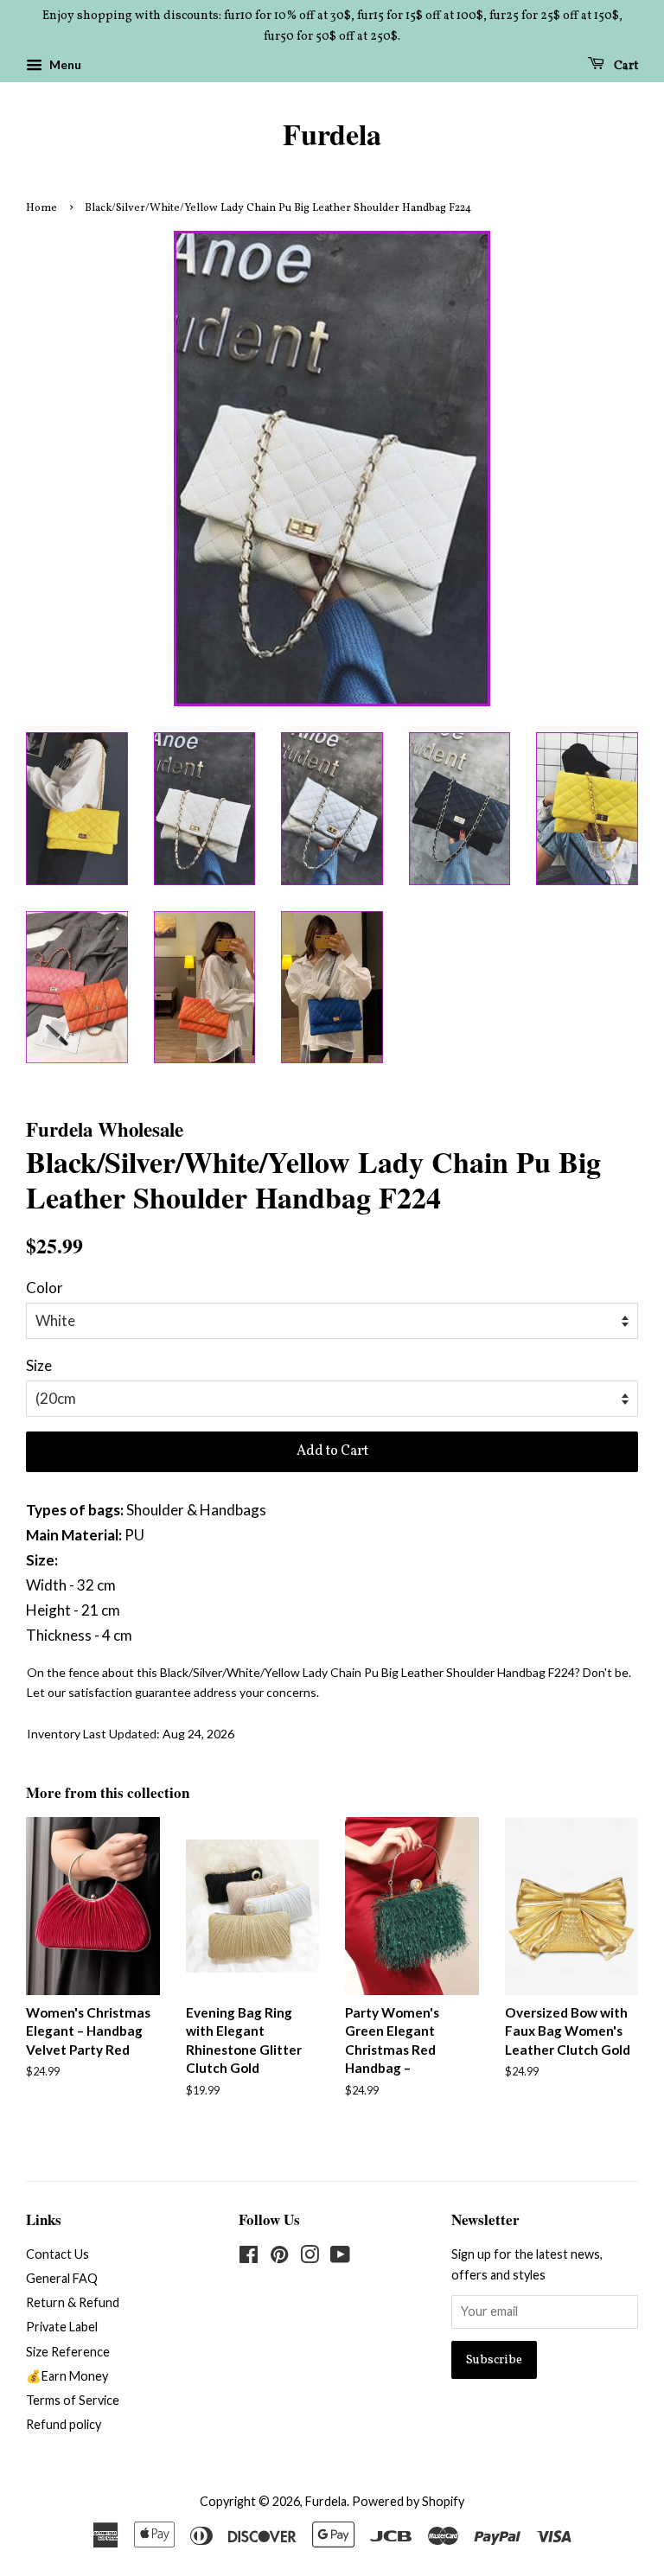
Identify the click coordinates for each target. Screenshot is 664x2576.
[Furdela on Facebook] (249, 2257)
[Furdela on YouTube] (340, 2257)
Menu (64, 64)
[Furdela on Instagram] (310, 2257)
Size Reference (68, 2352)
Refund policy (64, 2424)
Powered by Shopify (408, 2501)
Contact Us (57, 2254)
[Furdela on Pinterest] (279, 2257)
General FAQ (62, 2278)
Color (45, 1288)
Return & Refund (73, 2302)
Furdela (332, 134)
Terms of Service (73, 2400)
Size (39, 1365)
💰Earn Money (67, 2376)
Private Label (62, 2327)
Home (41, 208)
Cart (625, 65)
